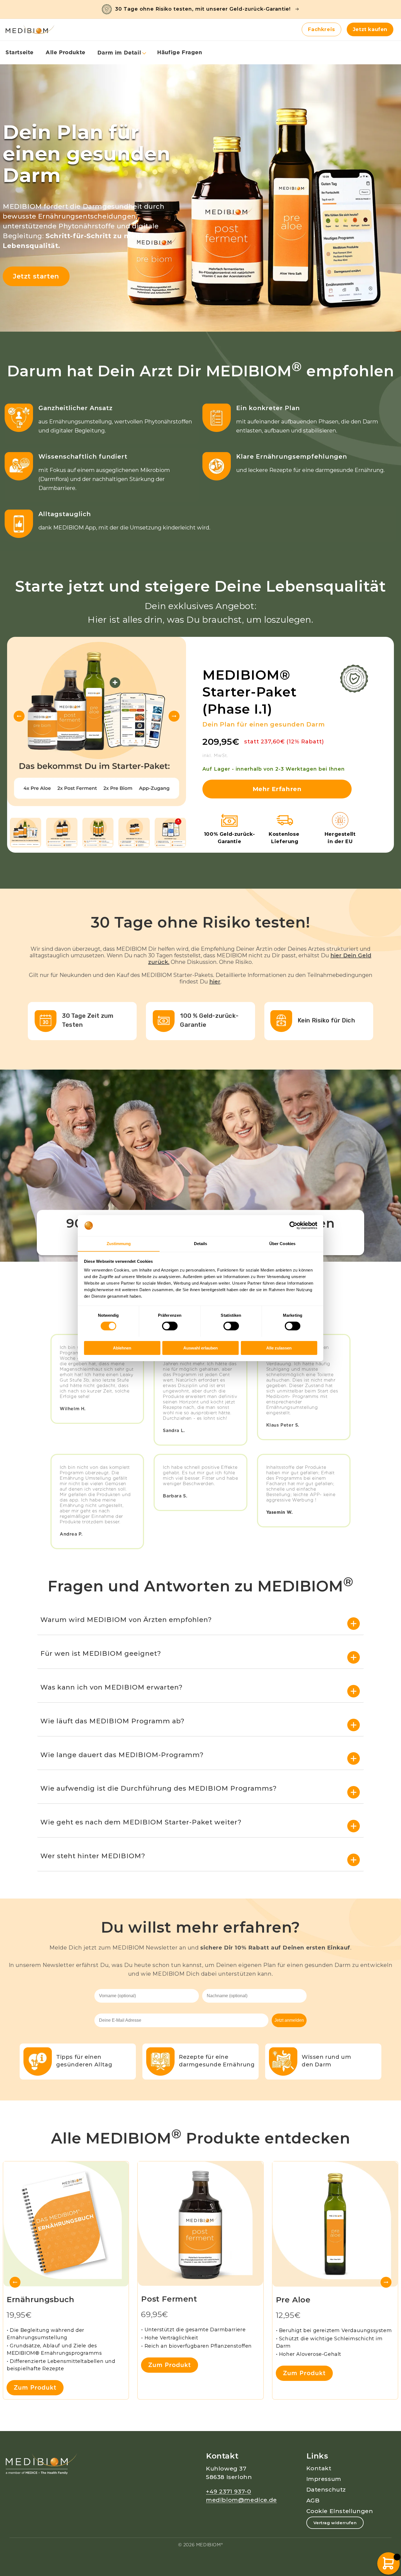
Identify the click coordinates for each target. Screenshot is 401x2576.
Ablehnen (122, 1348)
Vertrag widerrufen (335, 2523)
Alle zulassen (279, 1348)
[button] (121, 53)
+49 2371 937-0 (228, 2491)
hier (215, 982)
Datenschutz (326, 2489)
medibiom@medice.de (241, 2500)
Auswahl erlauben (200, 1348)
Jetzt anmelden (289, 2020)
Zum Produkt (35, 2387)
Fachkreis (321, 29)
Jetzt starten (36, 276)
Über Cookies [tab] (282, 1243)
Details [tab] (201, 1243)
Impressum (324, 2479)
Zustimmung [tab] (119, 1243)
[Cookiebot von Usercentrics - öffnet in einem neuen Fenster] (293, 1225)
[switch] (170, 1326)
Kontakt (319, 2468)
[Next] (174, 716)
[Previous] (19, 716)
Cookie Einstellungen (340, 2511)
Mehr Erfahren (277, 789)
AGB (313, 2500)
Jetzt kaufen (370, 29)
